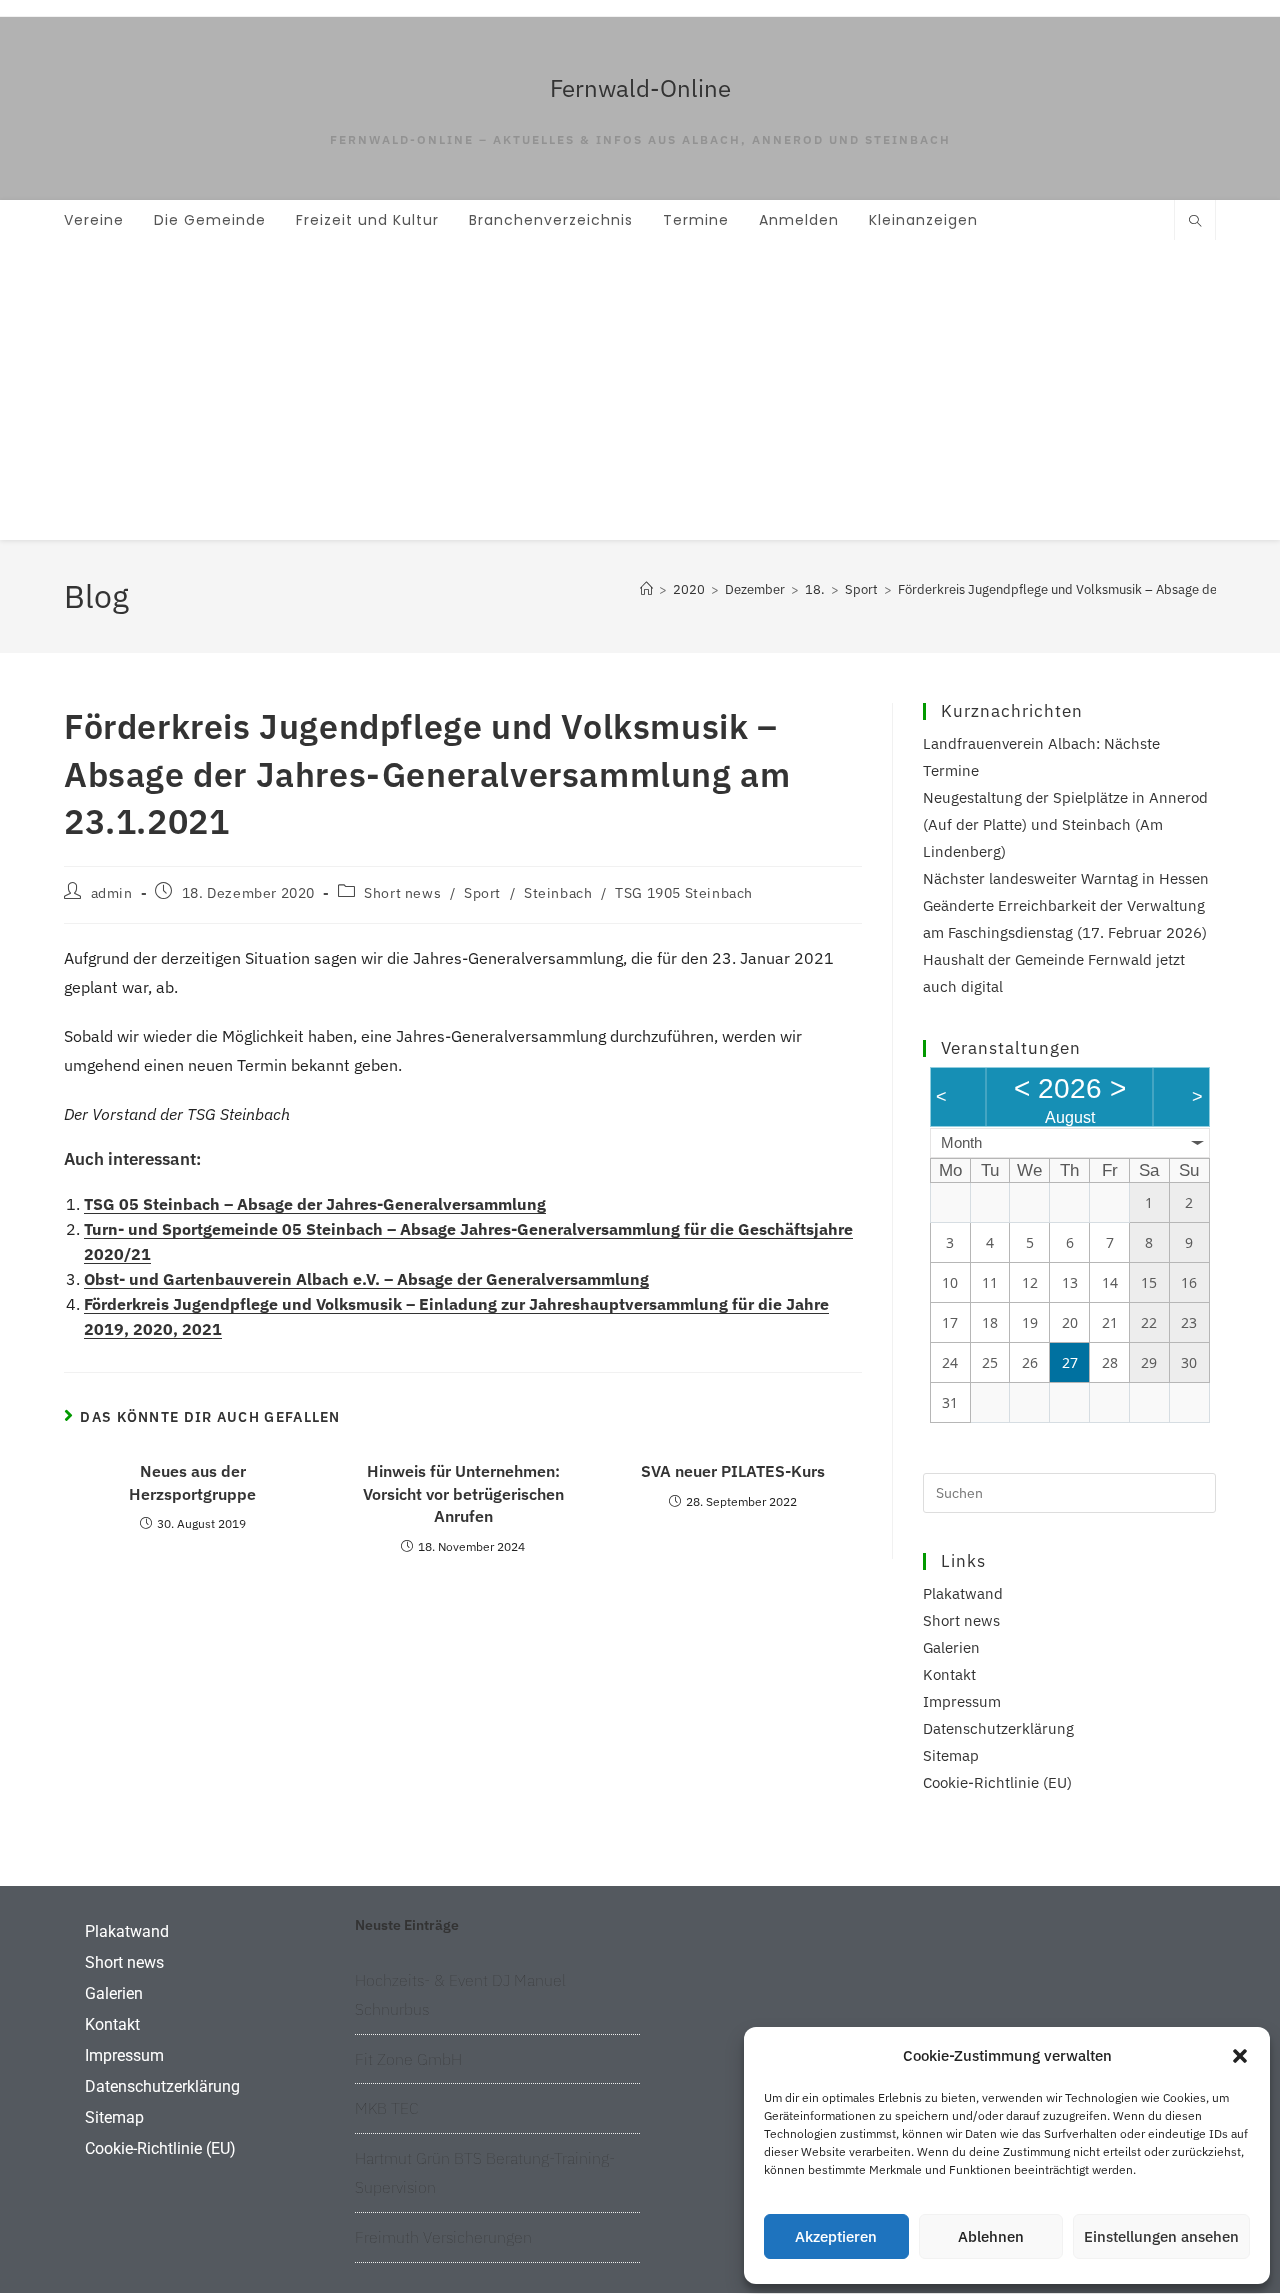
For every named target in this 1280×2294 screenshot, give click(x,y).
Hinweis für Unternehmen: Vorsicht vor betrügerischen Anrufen (463, 1493)
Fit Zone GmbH (408, 2059)
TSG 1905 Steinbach (684, 893)
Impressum (962, 1701)
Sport (482, 893)
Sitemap (951, 1755)
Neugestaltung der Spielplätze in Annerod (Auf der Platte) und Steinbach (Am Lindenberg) (1065, 824)
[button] (1240, 2056)
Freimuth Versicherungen (443, 2237)
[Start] (646, 589)
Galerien (951, 1647)
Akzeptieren (836, 2236)
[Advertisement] (640, 390)
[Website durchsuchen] (1195, 222)
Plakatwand (963, 1593)
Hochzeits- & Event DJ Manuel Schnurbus (460, 1994)
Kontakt (949, 1674)
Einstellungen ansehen (1161, 2236)
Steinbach (558, 893)
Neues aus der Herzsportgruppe (192, 1482)
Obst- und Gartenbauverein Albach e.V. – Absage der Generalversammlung (366, 1279)
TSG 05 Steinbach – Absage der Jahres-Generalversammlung (315, 1204)
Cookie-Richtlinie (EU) (997, 1782)
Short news (402, 893)
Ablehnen (991, 2236)
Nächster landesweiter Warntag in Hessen (1066, 878)
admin (112, 893)
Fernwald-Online (640, 88)
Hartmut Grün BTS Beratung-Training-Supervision (485, 2172)
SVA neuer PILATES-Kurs (733, 1471)
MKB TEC (387, 2108)
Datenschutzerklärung (998, 1728)
